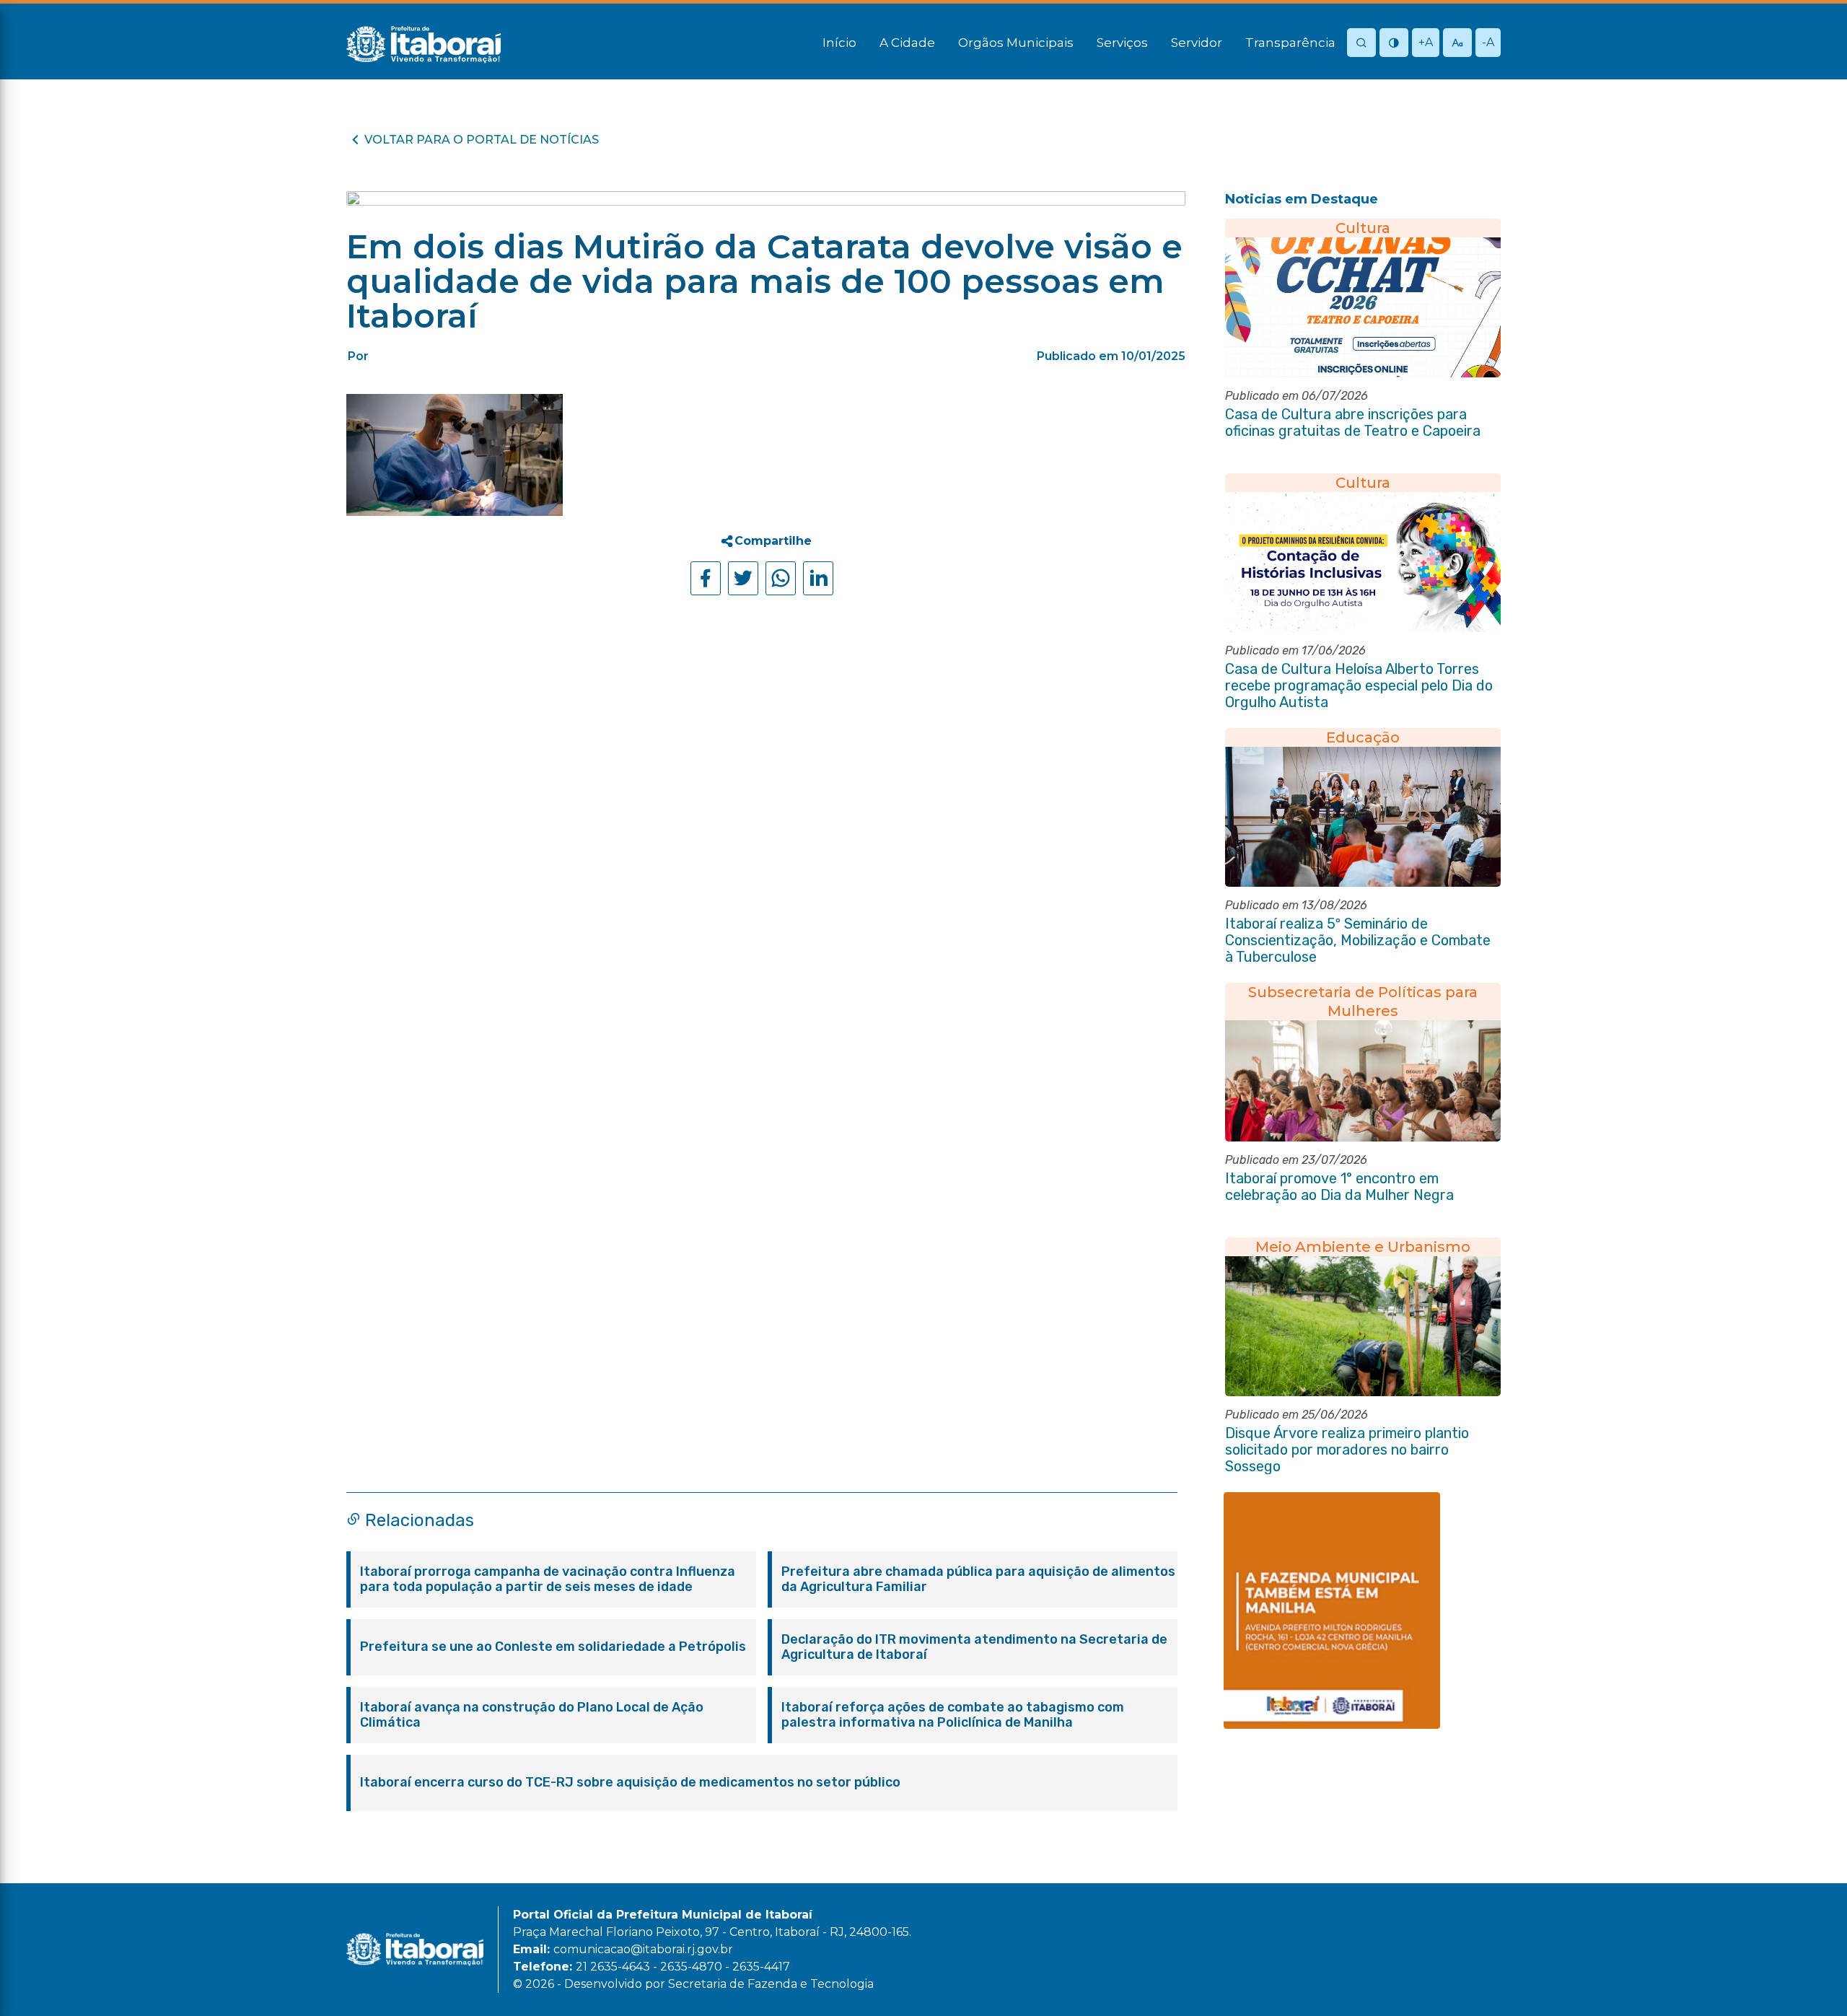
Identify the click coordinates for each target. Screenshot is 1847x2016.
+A (1426, 42)
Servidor (1197, 43)
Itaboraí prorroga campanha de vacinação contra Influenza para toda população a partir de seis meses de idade (548, 1579)
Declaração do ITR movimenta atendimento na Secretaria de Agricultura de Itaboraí (974, 1647)
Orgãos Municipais (1016, 43)
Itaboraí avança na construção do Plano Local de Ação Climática (532, 1715)
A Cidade (907, 43)
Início (839, 43)
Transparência (1290, 43)
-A (1488, 42)
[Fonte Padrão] (1457, 44)
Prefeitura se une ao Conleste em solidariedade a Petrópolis (553, 1647)
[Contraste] (1394, 44)
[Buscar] (1361, 44)
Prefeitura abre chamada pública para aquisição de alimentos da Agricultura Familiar (978, 1579)
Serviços (1122, 43)
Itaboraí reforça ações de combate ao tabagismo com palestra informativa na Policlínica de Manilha (953, 1715)
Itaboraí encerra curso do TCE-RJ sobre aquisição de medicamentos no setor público (630, 1783)
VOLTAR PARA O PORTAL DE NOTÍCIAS (482, 140)
